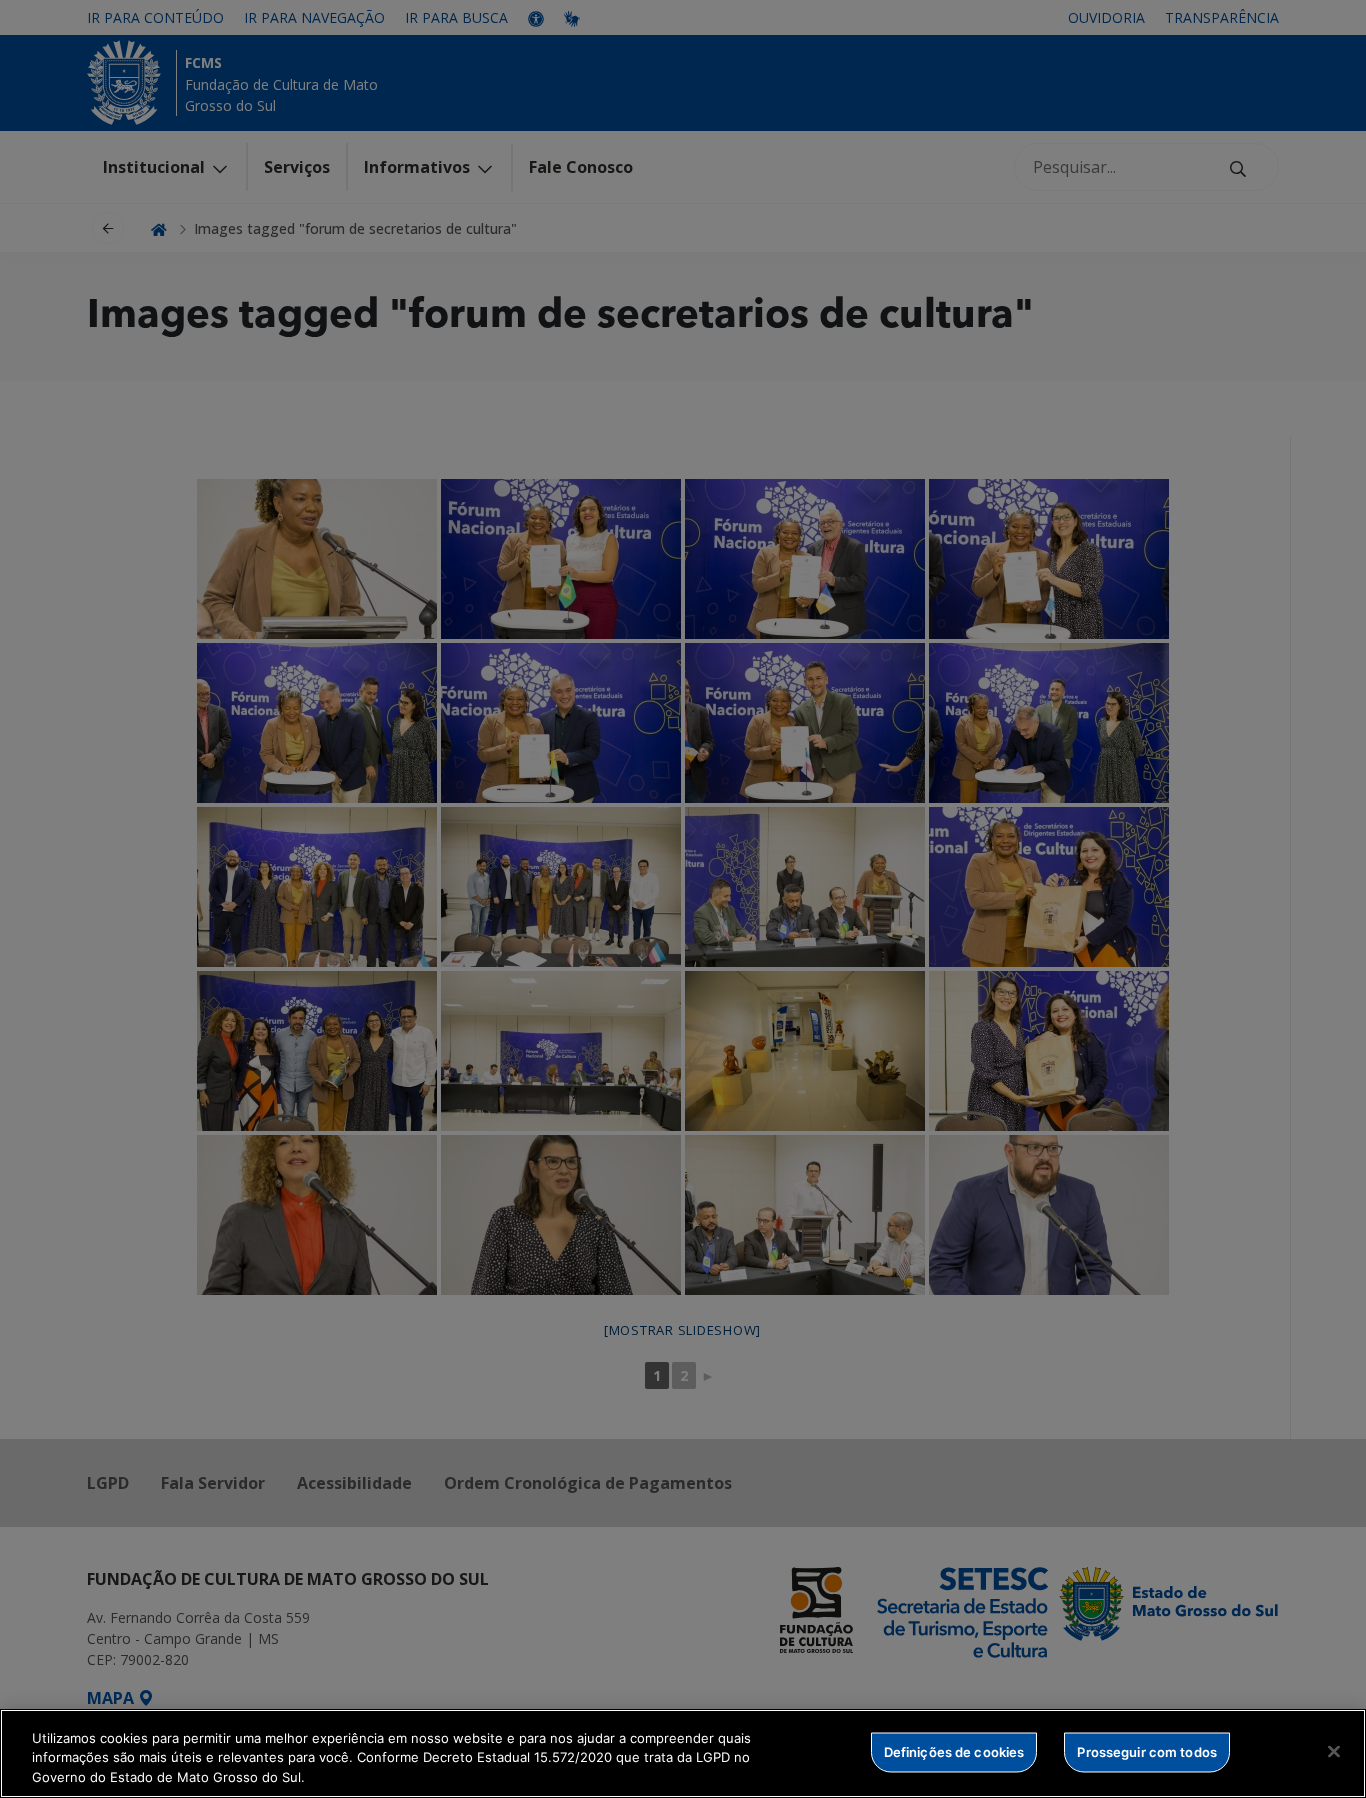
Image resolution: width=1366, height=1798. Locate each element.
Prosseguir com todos (1147, 1751)
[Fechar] (1334, 1751)
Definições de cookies (954, 1751)
